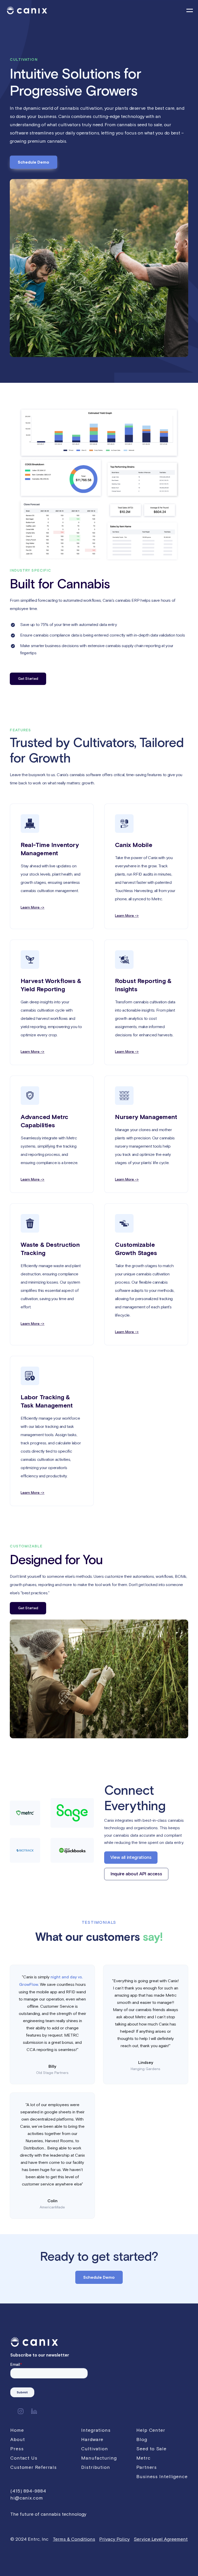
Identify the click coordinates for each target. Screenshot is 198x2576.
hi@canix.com (27, 2498)
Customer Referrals (34, 2467)
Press (17, 2449)
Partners (147, 2467)
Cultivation (95, 2449)
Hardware (92, 2439)
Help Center (151, 2430)
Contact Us (24, 2458)
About (18, 2439)
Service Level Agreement (161, 2539)
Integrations (96, 2430)
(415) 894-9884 (28, 2491)
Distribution (96, 2467)
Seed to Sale (151, 2449)
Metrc (143, 2458)
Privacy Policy (114, 2539)
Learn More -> (32, 908)
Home (17, 2430)
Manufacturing (99, 2458)
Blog (142, 2439)
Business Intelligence (162, 2476)
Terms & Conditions (74, 2539)
